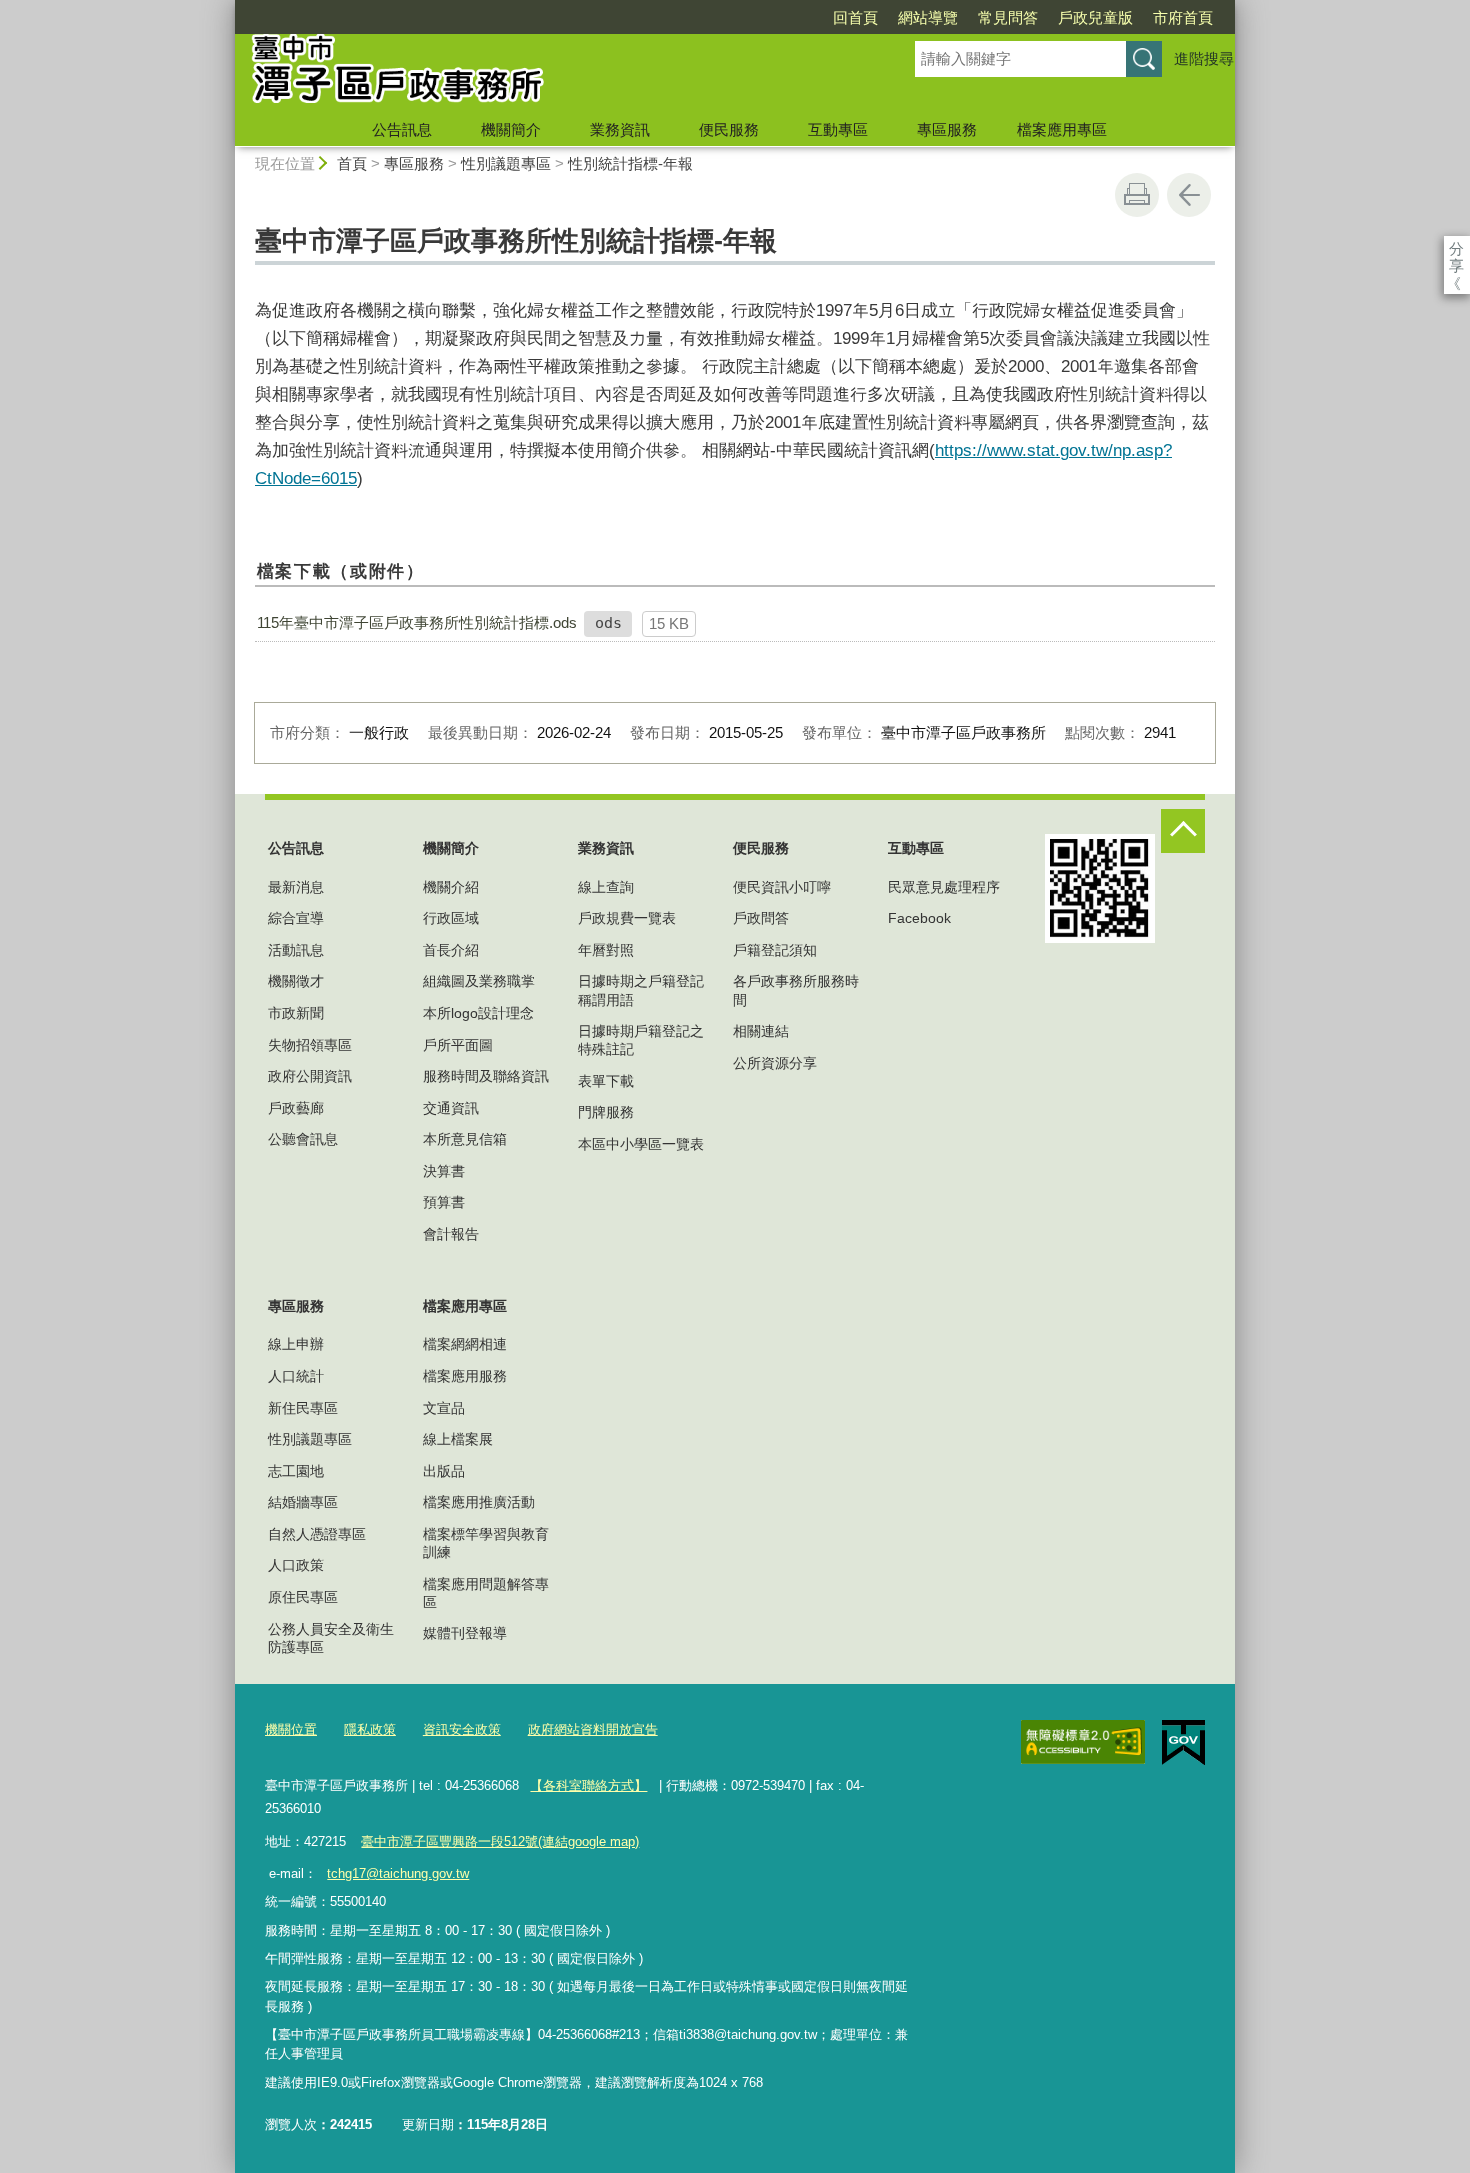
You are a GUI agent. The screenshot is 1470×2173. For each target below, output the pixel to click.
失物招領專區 (310, 1045)
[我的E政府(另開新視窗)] (1183, 1743)
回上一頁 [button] (1189, 195)
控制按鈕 (1183, 831)
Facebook (919, 918)
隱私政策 (370, 1729)
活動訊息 (296, 950)
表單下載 (606, 1081)
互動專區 (838, 129)
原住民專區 (303, 1597)
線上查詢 (606, 887)
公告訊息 (402, 129)
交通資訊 (451, 1108)
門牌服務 (606, 1112)
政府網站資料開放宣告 (593, 1729)
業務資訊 (620, 129)
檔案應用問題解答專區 (486, 1593)
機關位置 (291, 1729)
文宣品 (444, 1408)
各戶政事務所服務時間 (796, 990)
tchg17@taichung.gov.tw (398, 1873)
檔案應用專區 (1062, 129)
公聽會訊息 (303, 1139)
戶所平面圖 (458, 1045)
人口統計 (296, 1376)
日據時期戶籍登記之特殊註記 (641, 1040)
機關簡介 (511, 129)
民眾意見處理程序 (944, 887)
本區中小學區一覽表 (641, 1144)
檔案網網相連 (465, 1344)
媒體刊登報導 (465, 1633)
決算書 (444, 1171)
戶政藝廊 (296, 1108)
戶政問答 (761, 918)
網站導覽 (928, 17)
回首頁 (855, 17)
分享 (1456, 248)
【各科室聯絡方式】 (588, 1785)
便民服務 (729, 129)
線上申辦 (296, 1344)
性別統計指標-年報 (630, 163)
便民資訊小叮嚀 (782, 887)
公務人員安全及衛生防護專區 (331, 1638)
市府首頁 (1183, 17)
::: (226, 8)
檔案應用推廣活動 (479, 1502)
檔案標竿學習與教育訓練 (486, 1543)
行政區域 (451, 918)
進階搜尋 (1204, 58)
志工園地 (296, 1471)
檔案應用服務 (465, 1376)
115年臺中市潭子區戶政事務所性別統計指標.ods (417, 622)
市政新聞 (296, 1013)
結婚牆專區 (303, 1502)
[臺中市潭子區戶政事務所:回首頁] (551, 73)
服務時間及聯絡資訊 (486, 1076)
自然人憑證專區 (317, 1534)
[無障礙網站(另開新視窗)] (1083, 1742)
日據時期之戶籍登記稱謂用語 (641, 990)
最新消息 (296, 887)
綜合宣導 (296, 918)
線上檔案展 (458, 1439)
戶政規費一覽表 (627, 918)
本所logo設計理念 (478, 1013)
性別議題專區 (506, 163)
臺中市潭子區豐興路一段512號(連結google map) (500, 1841)
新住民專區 (303, 1408)
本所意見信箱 (465, 1139)
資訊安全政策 (462, 1729)
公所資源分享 (775, 1063)
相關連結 (761, 1031)
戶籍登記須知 (775, 950)
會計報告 (451, 1234)
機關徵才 (296, 981)
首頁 (352, 163)
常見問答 (1008, 17)
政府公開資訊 (310, 1076)
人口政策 (296, 1565)
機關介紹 (451, 887)
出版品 (444, 1471)
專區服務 (947, 129)
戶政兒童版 (1095, 17)
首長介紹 (451, 950)
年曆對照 (606, 950)
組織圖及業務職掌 (479, 981)
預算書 (444, 1202)
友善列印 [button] (1137, 195)
